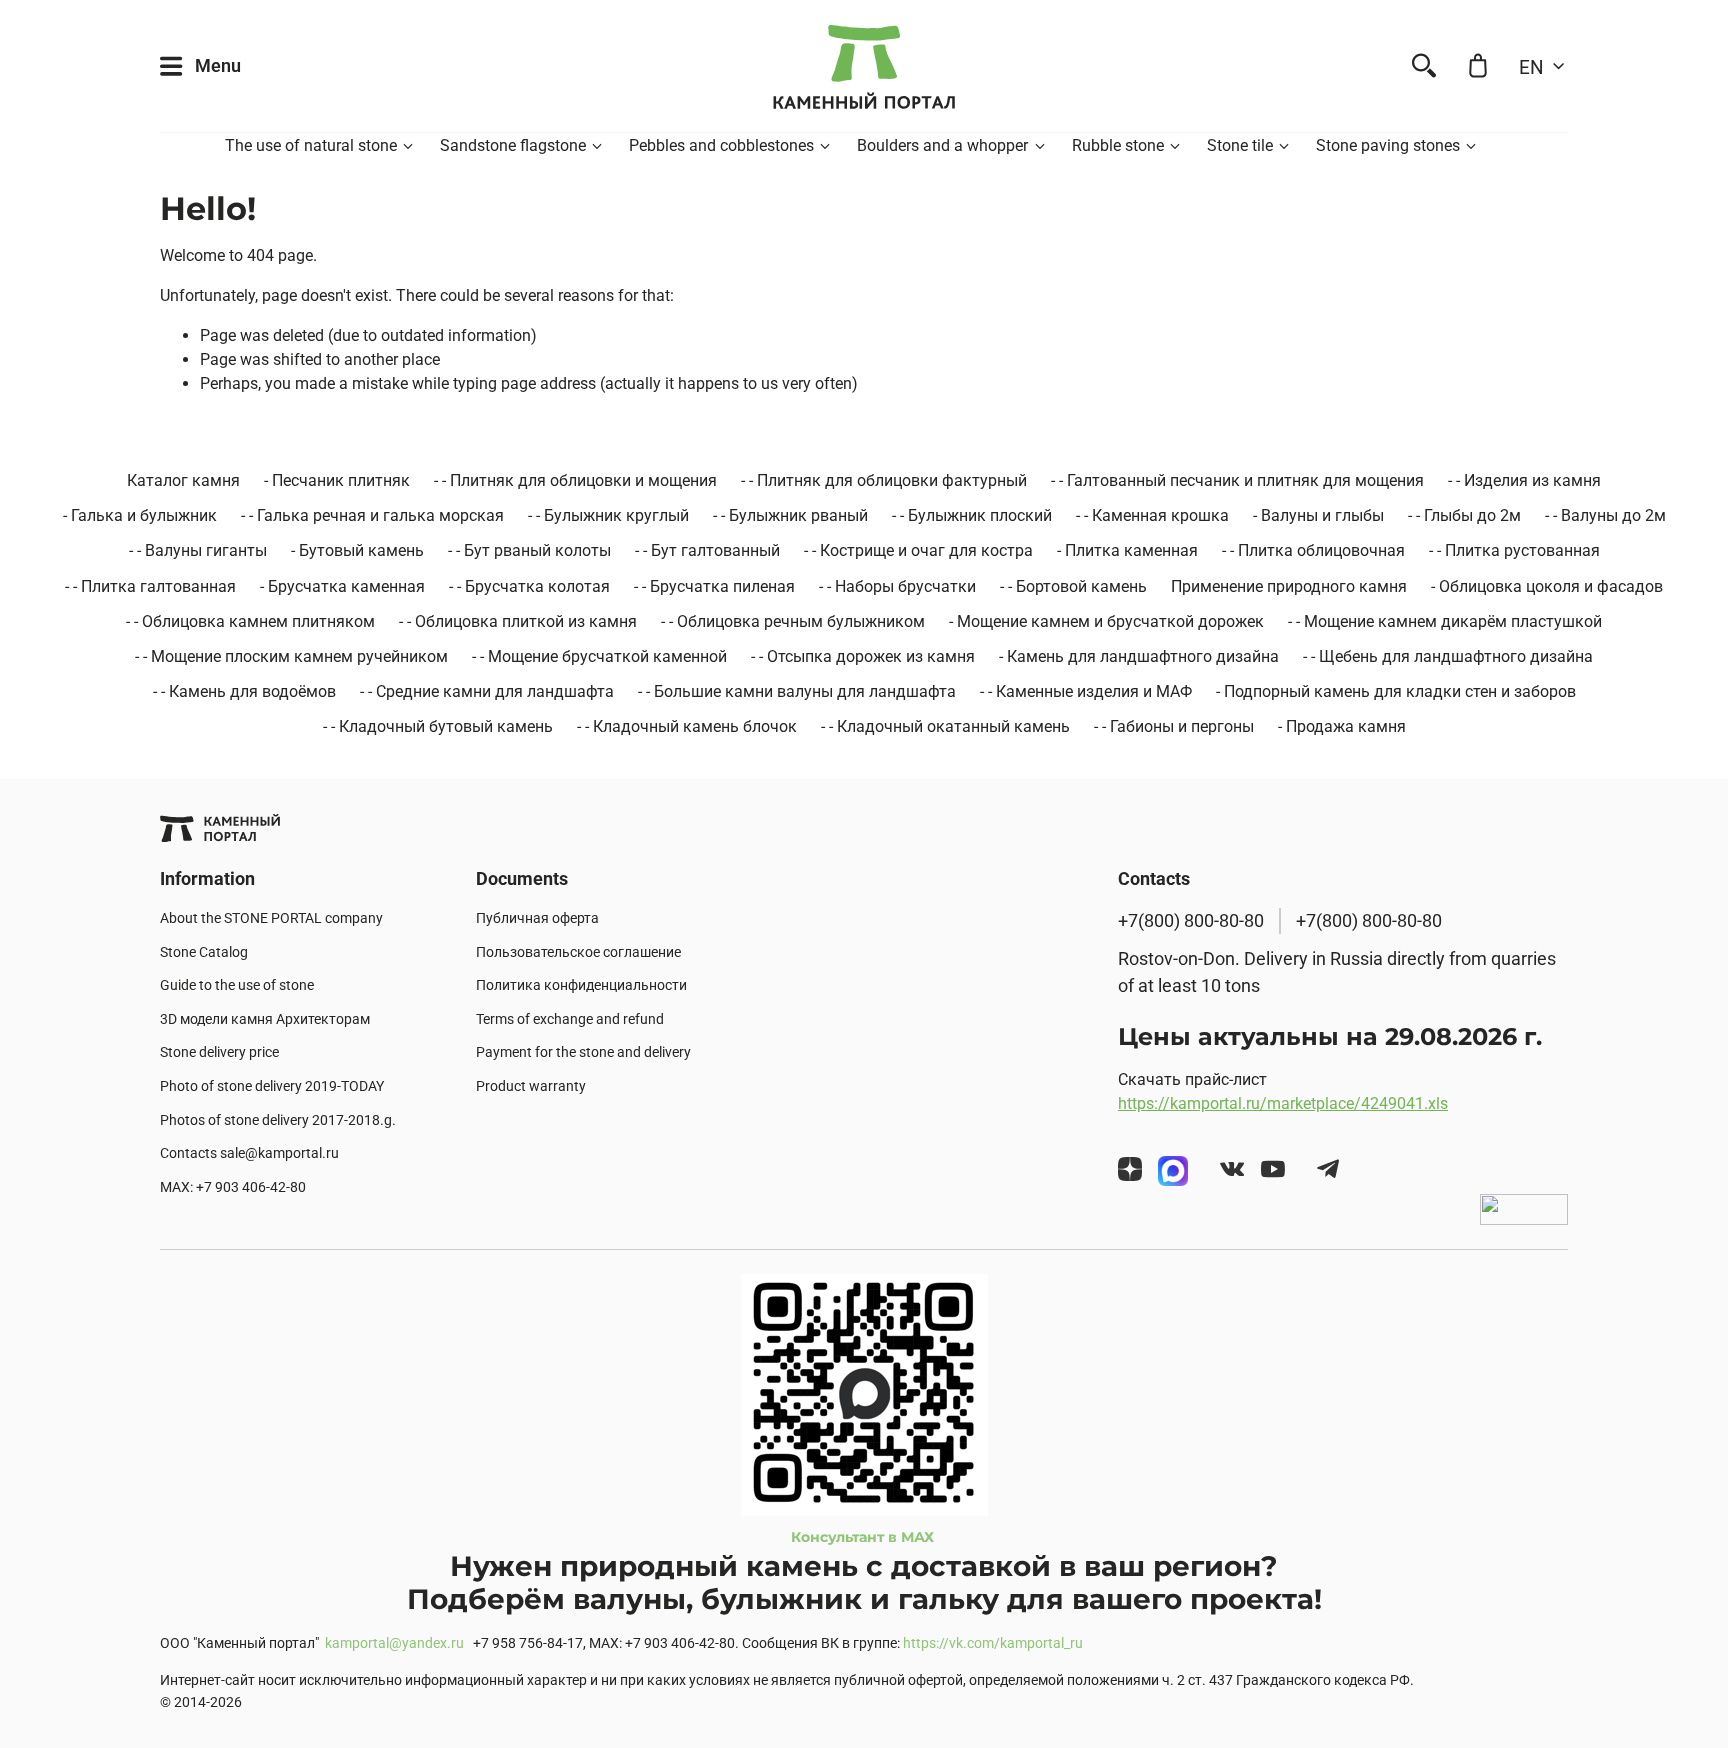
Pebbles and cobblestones (721, 145)
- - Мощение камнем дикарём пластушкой (1445, 621)
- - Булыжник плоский (972, 515)
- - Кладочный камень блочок (687, 726)
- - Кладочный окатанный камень (945, 726)
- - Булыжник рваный (790, 515)
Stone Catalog (204, 952)
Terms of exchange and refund (570, 1019)
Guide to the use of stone (237, 985)
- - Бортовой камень (1073, 586)
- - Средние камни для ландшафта (487, 691)
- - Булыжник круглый (608, 515)
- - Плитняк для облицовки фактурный (884, 480)
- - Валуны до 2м (1605, 515)
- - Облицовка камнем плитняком (250, 621)
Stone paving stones (1388, 145)
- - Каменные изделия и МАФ (1086, 691)
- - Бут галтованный (707, 550)
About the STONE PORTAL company (271, 918)
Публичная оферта (537, 918)
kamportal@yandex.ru (394, 1643)
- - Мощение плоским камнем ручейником (291, 656)
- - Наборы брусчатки (897, 586)
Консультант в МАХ (864, 1537)
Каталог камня (183, 480)
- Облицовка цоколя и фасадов (1547, 586)
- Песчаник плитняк (337, 480)
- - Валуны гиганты (198, 550)
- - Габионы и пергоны (1174, 726)
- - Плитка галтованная (150, 586)
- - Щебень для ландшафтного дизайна (1448, 656)
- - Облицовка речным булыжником (793, 621)
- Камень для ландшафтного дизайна (1139, 656)
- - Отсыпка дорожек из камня (863, 656)
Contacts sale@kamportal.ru (249, 1153)
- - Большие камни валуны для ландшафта (797, 691)
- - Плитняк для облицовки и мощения (575, 480)
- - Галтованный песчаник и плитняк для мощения (1237, 480)
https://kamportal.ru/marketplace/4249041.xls (1283, 1103)
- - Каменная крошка (1152, 515)
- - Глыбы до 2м (1464, 515)
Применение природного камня (1289, 586)
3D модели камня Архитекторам (265, 1019)
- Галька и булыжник (140, 515)
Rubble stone (1118, 145)
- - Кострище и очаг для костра (918, 550)
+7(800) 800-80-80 (1191, 921)
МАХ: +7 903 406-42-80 (233, 1187)
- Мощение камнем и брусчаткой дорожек (1106, 621)
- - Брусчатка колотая (529, 586)
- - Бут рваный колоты (529, 550)
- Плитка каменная (1127, 550)
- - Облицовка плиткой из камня (518, 621)
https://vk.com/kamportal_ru (993, 1643)
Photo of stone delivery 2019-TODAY (272, 1086)
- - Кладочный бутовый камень (438, 726)
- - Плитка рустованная (1514, 550)
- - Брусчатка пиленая (714, 586)
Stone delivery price (219, 1052)
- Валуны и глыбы (1318, 515)
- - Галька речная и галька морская (372, 515)
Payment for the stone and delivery (583, 1052)
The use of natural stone (311, 145)
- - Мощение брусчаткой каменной (599, 656)
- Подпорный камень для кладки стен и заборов (1396, 691)
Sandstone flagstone (513, 145)
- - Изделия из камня (1524, 480)
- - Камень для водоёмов (244, 691)
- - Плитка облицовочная (1313, 550)
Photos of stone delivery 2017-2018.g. (278, 1120)
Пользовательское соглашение (578, 952)
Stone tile (1240, 145)
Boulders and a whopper (942, 145)
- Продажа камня (1342, 726)
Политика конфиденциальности (581, 985)
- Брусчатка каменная (342, 586)
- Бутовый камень (357, 550)
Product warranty (531, 1086)
